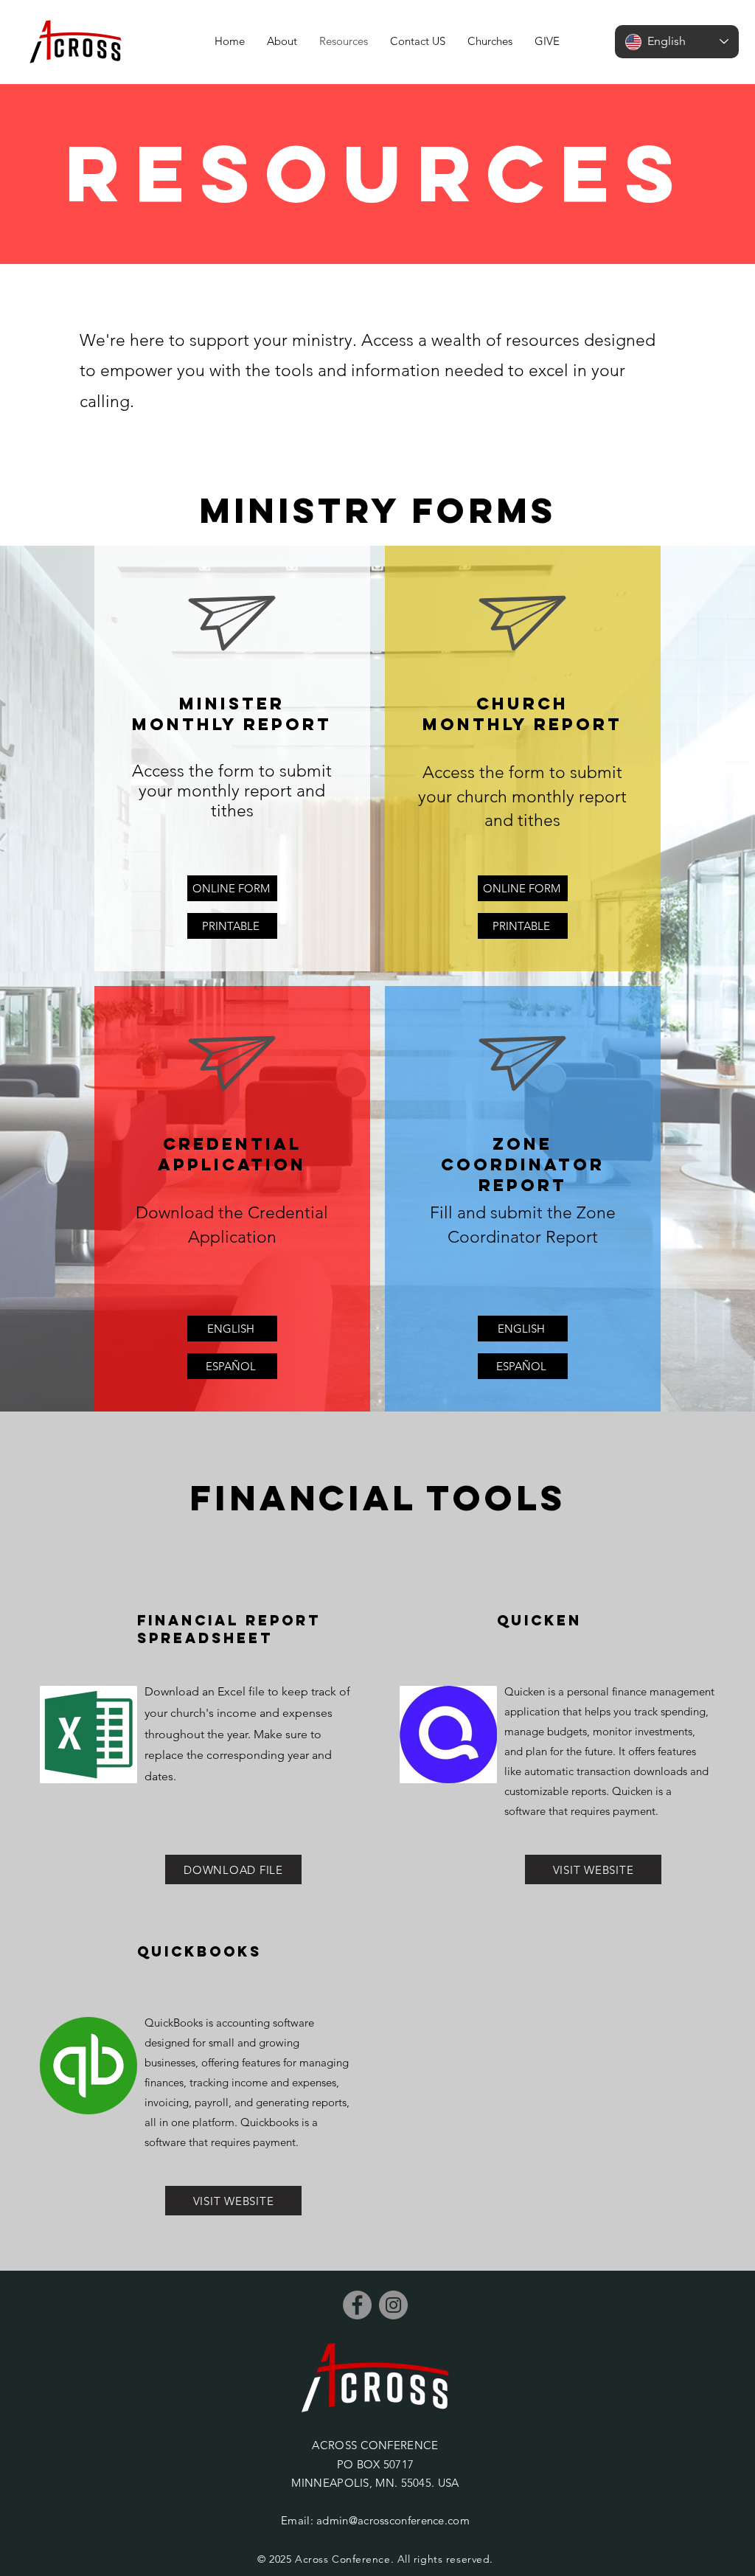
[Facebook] (357, 2305)
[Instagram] (393, 2305)
